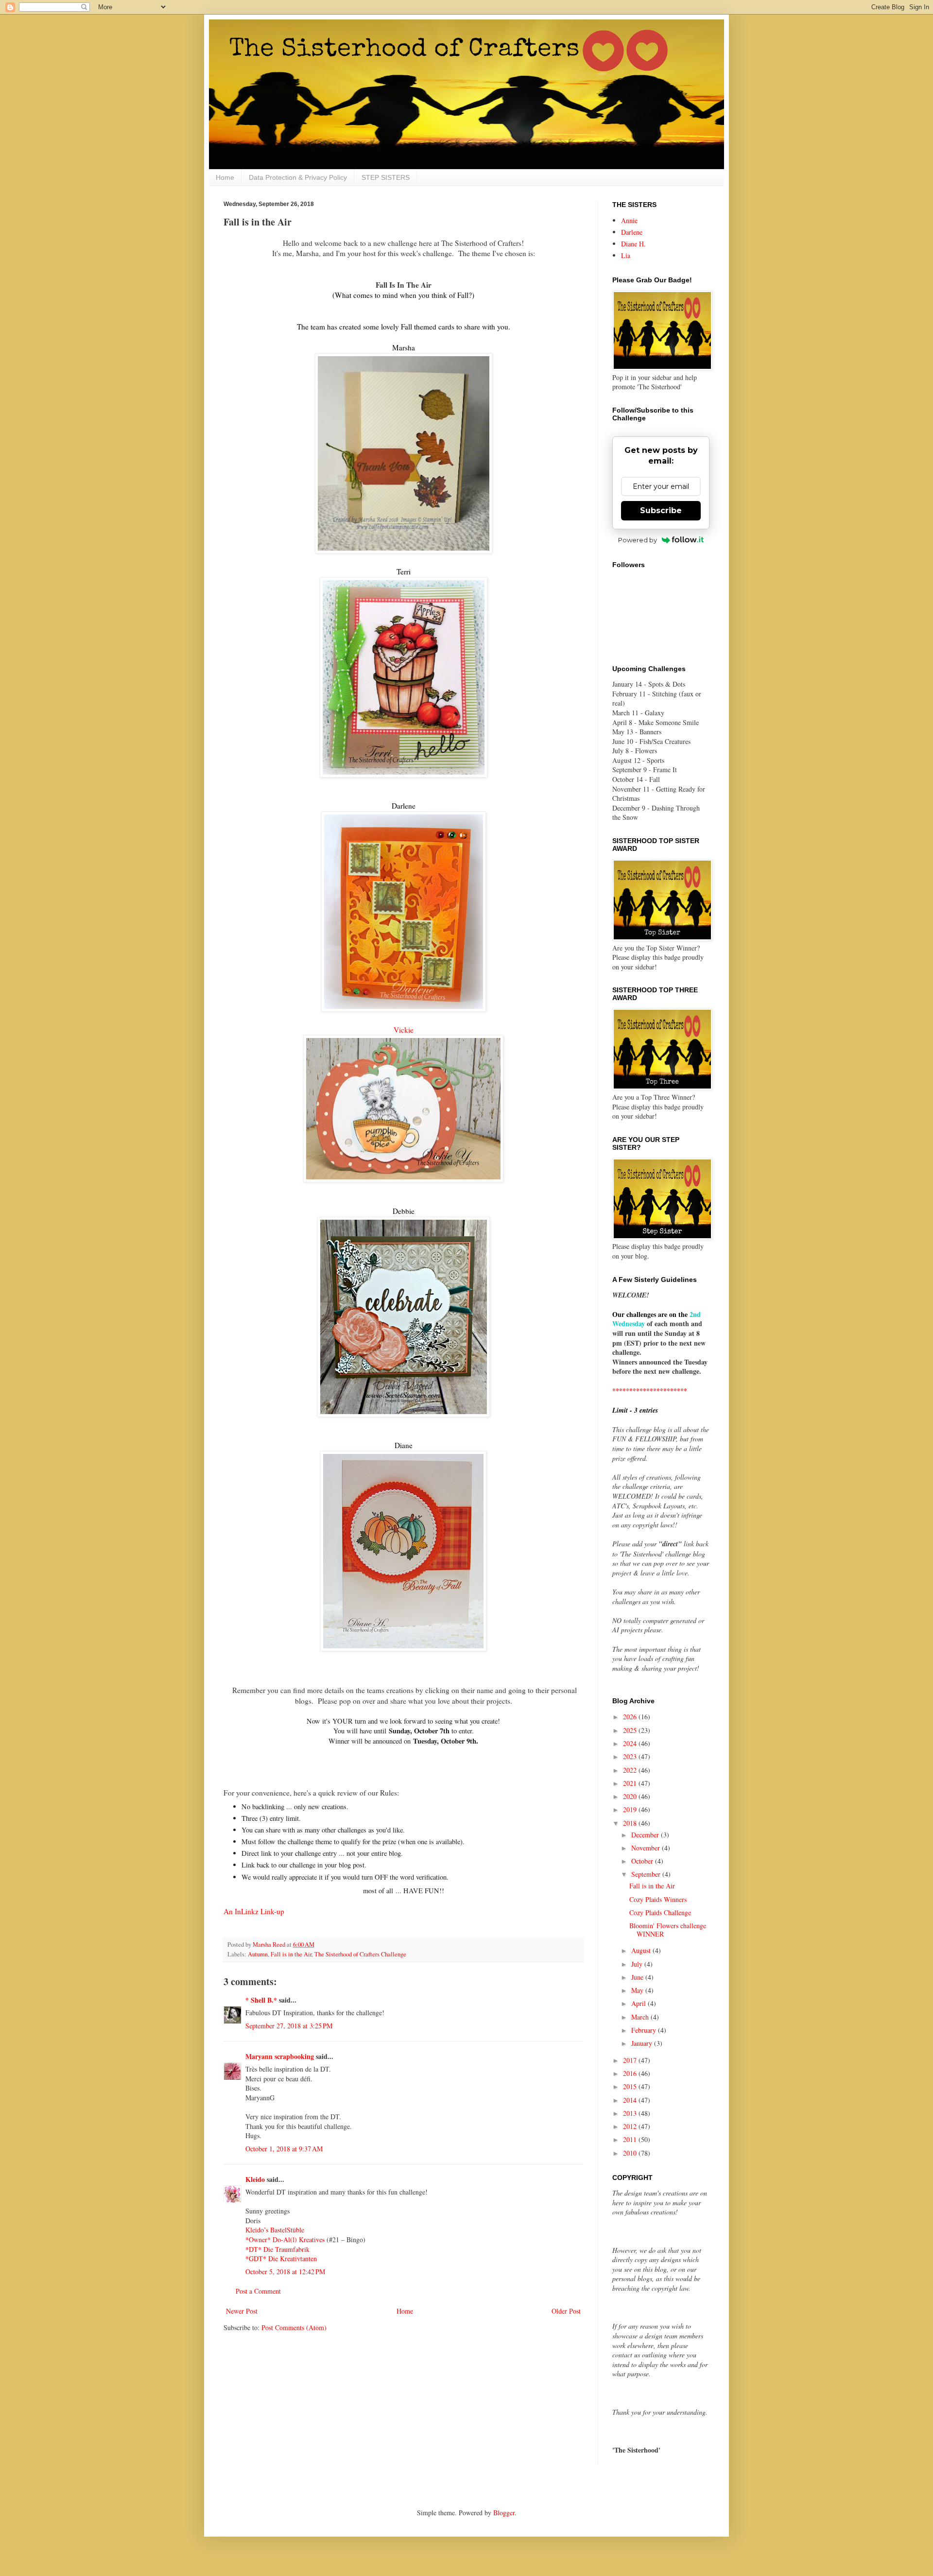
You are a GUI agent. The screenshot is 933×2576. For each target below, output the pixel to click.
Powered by (638, 540)
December (646, 1835)
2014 (631, 2100)
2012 (631, 2126)
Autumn (258, 1954)
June (638, 1977)
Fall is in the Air (291, 1954)
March (641, 2017)
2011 (631, 2139)
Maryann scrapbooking (280, 2056)
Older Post (566, 2311)
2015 (631, 2086)
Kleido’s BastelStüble (275, 2230)
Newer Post (242, 2311)
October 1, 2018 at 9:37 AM (284, 2149)
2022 (631, 1770)
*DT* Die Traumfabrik (277, 2249)
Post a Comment (258, 2291)
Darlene (632, 232)
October (643, 1861)
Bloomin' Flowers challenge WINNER (668, 1930)
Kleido (255, 2179)
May (638, 1990)
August (642, 1950)
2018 (631, 1823)
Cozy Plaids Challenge (660, 1912)
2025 (631, 1730)
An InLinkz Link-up (254, 1911)
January (643, 2043)
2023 (631, 1756)
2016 (631, 2073)
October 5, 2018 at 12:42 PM (285, 2272)
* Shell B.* (261, 2000)
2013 (631, 2113)
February (645, 2030)
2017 (631, 2060)
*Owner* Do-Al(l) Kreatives (286, 2239)
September (647, 1874)
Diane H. (633, 244)
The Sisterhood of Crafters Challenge (360, 1954)
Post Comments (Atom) (294, 2327)
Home (225, 177)
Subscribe (661, 510)
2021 (631, 1783)
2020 (631, 1796)
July (638, 1964)
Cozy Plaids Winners (658, 1899)
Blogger (504, 2513)
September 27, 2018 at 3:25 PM (289, 2026)
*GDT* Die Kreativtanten (281, 2258)
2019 (631, 1809)
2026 (631, 1717)
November (647, 1848)
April (639, 2003)
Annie (629, 220)
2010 (631, 2153)
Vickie (404, 1030)
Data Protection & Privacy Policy (298, 177)
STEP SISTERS (386, 177)
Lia (626, 255)
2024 (631, 1743)
